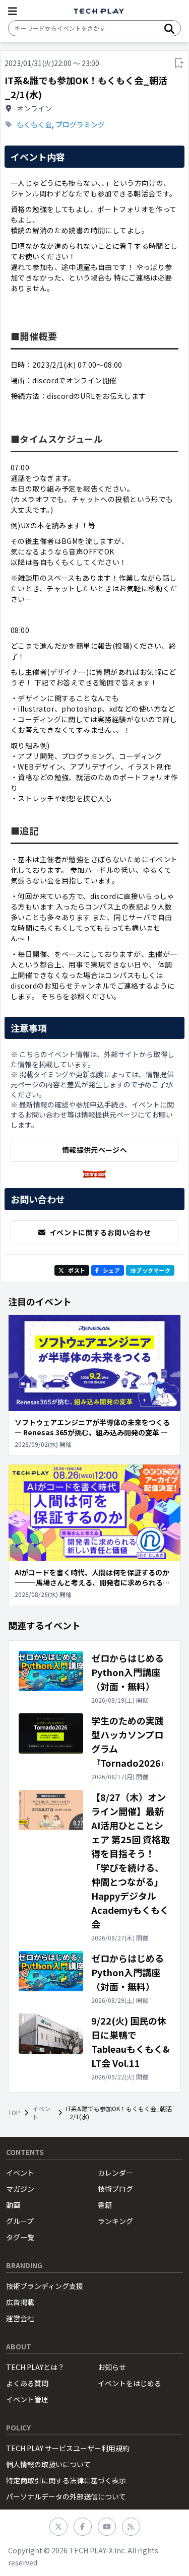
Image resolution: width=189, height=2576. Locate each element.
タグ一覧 (20, 2237)
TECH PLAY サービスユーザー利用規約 (68, 2448)
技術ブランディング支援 (45, 2286)
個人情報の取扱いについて (48, 2464)
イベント (41, 2113)
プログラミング (80, 124)
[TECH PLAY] (99, 11)
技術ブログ (115, 2189)
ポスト (77, 1270)
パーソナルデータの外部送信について (66, 2496)
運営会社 (20, 2318)
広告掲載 (20, 2302)
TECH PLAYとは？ (35, 2367)
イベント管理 (27, 2399)
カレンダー (115, 2173)
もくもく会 (34, 124)
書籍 (105, 2205)
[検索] (169, 28)
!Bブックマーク (150, 1270)
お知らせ (112, 2367)
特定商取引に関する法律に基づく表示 (66, 2480)
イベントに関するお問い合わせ (100, 1232)
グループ (20, 2221)
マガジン (20, 2189)
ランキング (115, 2221)
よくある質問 (27, 2383)
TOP (14, 2113)
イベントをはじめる (130, 2383)
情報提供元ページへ (94, 1150)
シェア (111, 1270)
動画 (13, 2205)
